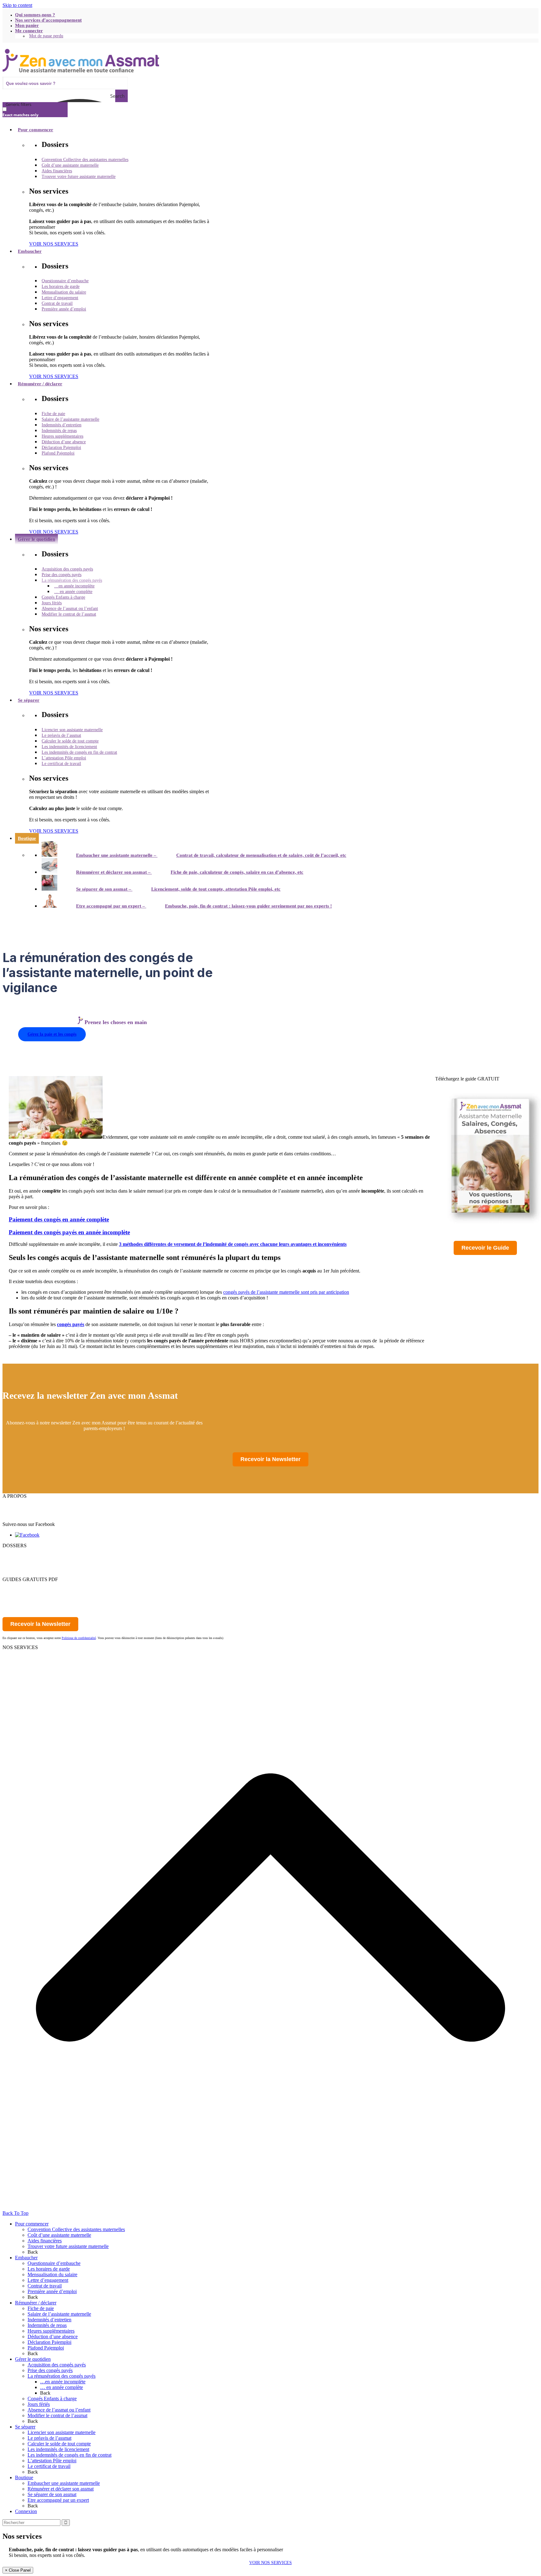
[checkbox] (34, 112)
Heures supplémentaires (51, 2331)
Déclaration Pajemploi (49, 2342)
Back (33, 2252)
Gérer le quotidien (20, 1568)
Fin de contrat (16, 1664)
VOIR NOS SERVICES (270, 2563)
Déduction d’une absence (53, 2337)
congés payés (71, 1324)
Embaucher (14, 1557)
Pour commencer (19, 1551)
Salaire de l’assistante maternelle (59, 2314)
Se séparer (13, 1574)
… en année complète (62, 2387)
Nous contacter (17, 1507)
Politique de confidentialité (29, 1513)
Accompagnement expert (27, 1670)
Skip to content (17, 5)
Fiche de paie (41, 2308)
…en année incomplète (63, 2382)
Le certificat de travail (49, 2466)
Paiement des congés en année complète (59, 1219)
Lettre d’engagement (48, 2280)
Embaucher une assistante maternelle (64, 2483)
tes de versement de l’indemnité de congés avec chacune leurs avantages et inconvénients (254, 1244)
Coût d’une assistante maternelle (59, 2235)
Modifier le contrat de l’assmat (57, 2415)
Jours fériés (39, 2404)
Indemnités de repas (47, 2325)
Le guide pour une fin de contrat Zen (39, 1596)
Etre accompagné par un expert (58, 2500)
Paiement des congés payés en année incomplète (69, 1232)
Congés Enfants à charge (52, 2399)
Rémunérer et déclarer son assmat (61, 2489)
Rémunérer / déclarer (36, 2303)
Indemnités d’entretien (49, 2320)
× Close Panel (18, 2570)
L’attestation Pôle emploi (52, 2461)
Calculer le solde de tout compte (59, 2444)
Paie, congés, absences (25, 1659)
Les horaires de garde (49, 2269)
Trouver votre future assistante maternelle (68, 2246)
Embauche (13, 1653)
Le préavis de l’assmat (49, 2438)
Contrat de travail (45, 2286)
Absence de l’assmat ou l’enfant (59, 2410)
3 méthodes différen (140, 1244)
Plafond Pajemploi (46, 2348)
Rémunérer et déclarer (24, 1562)
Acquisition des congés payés (57, 2365)
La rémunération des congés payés (62, 2376)
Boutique (24, 2477)
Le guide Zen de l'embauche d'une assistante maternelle (57, 1585)
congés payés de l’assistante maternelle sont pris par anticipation (286, 1292)
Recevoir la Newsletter (270, 1459)
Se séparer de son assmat (52, 2494)
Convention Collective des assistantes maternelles (76, 2229)
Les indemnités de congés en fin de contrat (70, 2455)
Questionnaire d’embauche (54, 2263)
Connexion (26, 2511)
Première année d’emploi (52, 2291)
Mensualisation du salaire (52, 2274)
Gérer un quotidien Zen (26, 1591)
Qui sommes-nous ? (22, 1502)
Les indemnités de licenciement (58, 2449)
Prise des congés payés (50, 2370)
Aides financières (45, 2241)
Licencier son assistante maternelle (62, 2432)
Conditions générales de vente (32, 1519)
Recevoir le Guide (485, 1248)
